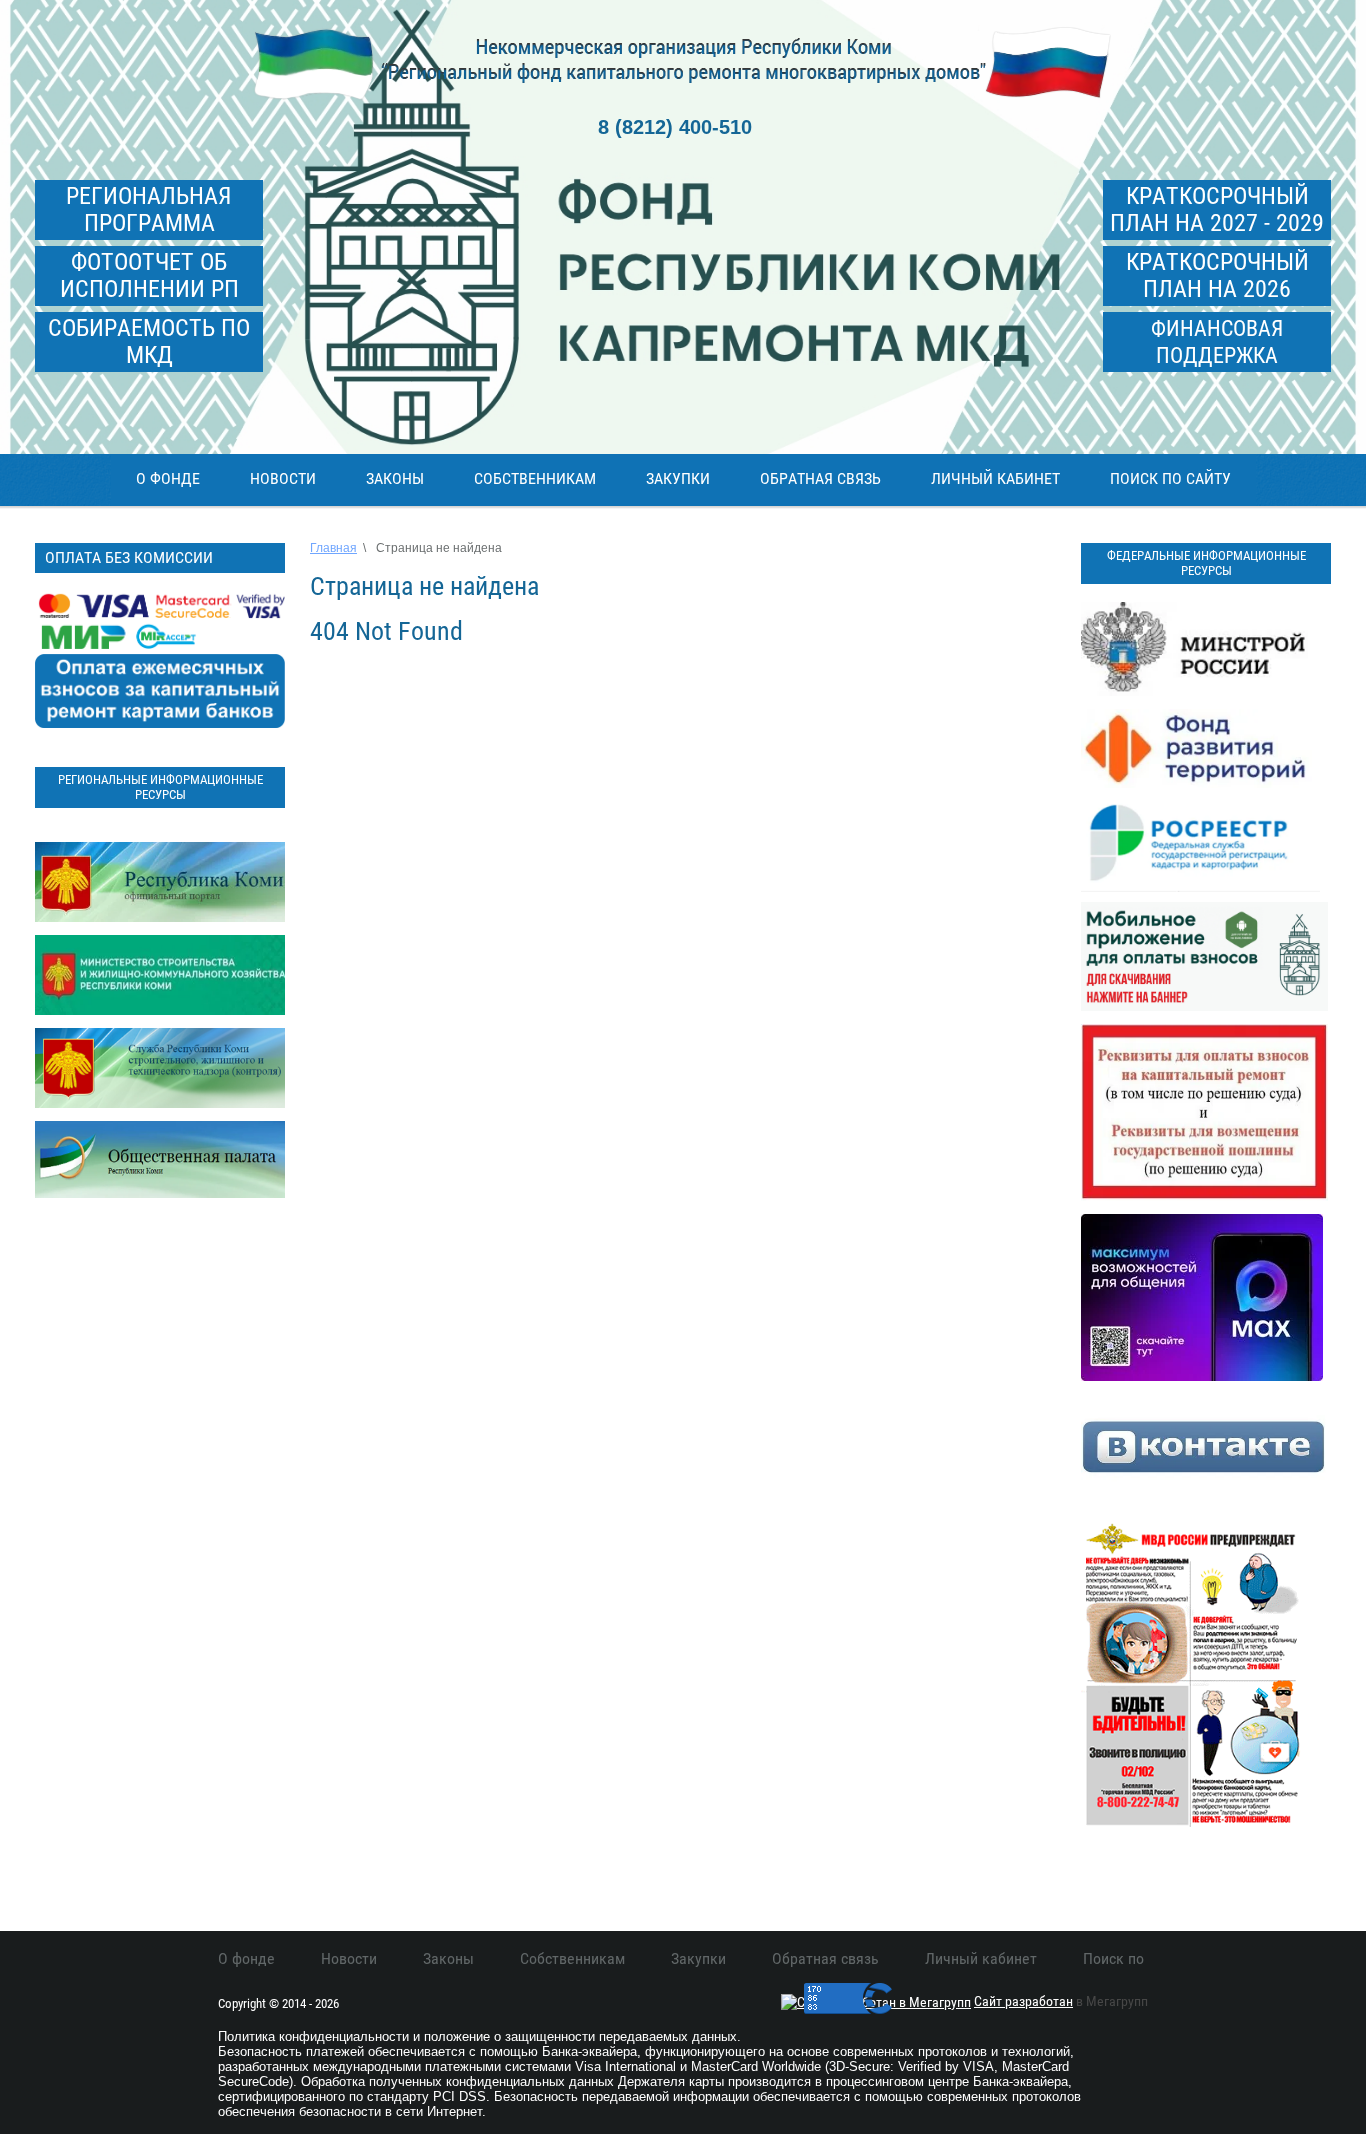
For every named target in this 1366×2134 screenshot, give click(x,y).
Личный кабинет (995, 478)
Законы (395, 478)
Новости (283, 478)
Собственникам (535, 478)
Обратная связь (820, 478)
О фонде (168, 478)
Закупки (678, 478)
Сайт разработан (1023, 2001)
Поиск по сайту (1170, 478)
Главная (333, 548)
